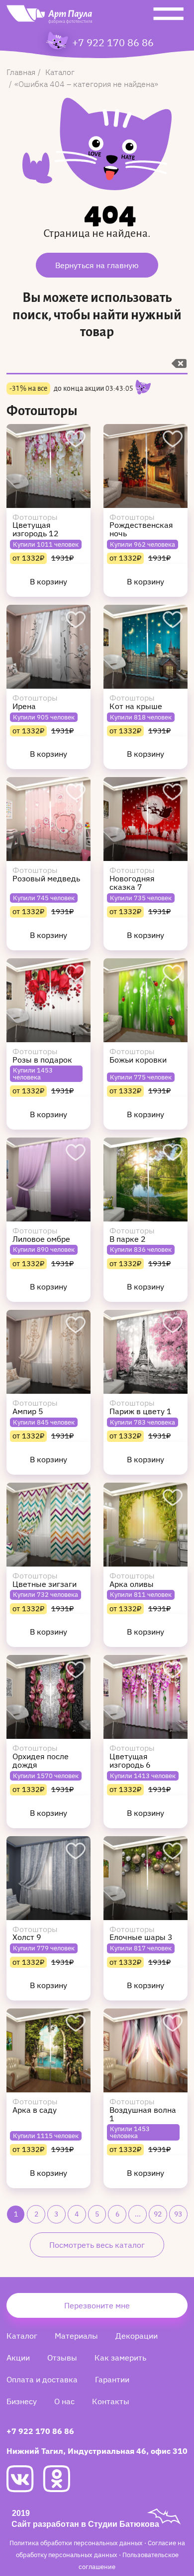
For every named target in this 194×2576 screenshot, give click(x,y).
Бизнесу (22, 2401)
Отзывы (62, 2358)
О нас (64, 2401)
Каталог (22, 2336)
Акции (18, 2358)
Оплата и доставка (42, 2379)
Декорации (137, 2336)
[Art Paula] (49, 17)
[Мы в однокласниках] (61, 2479)
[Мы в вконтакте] (25, 2479)
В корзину (48, 581)
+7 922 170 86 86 (113, 43)
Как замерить (120, 2358)
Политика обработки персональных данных (77, 2543)
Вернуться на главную (97, 265)
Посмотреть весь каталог (97, 2245)
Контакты (111, 2401)
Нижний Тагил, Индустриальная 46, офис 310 (97, 2451)
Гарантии (112, 2379)
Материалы (76, 2336)
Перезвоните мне (97, 2305)
